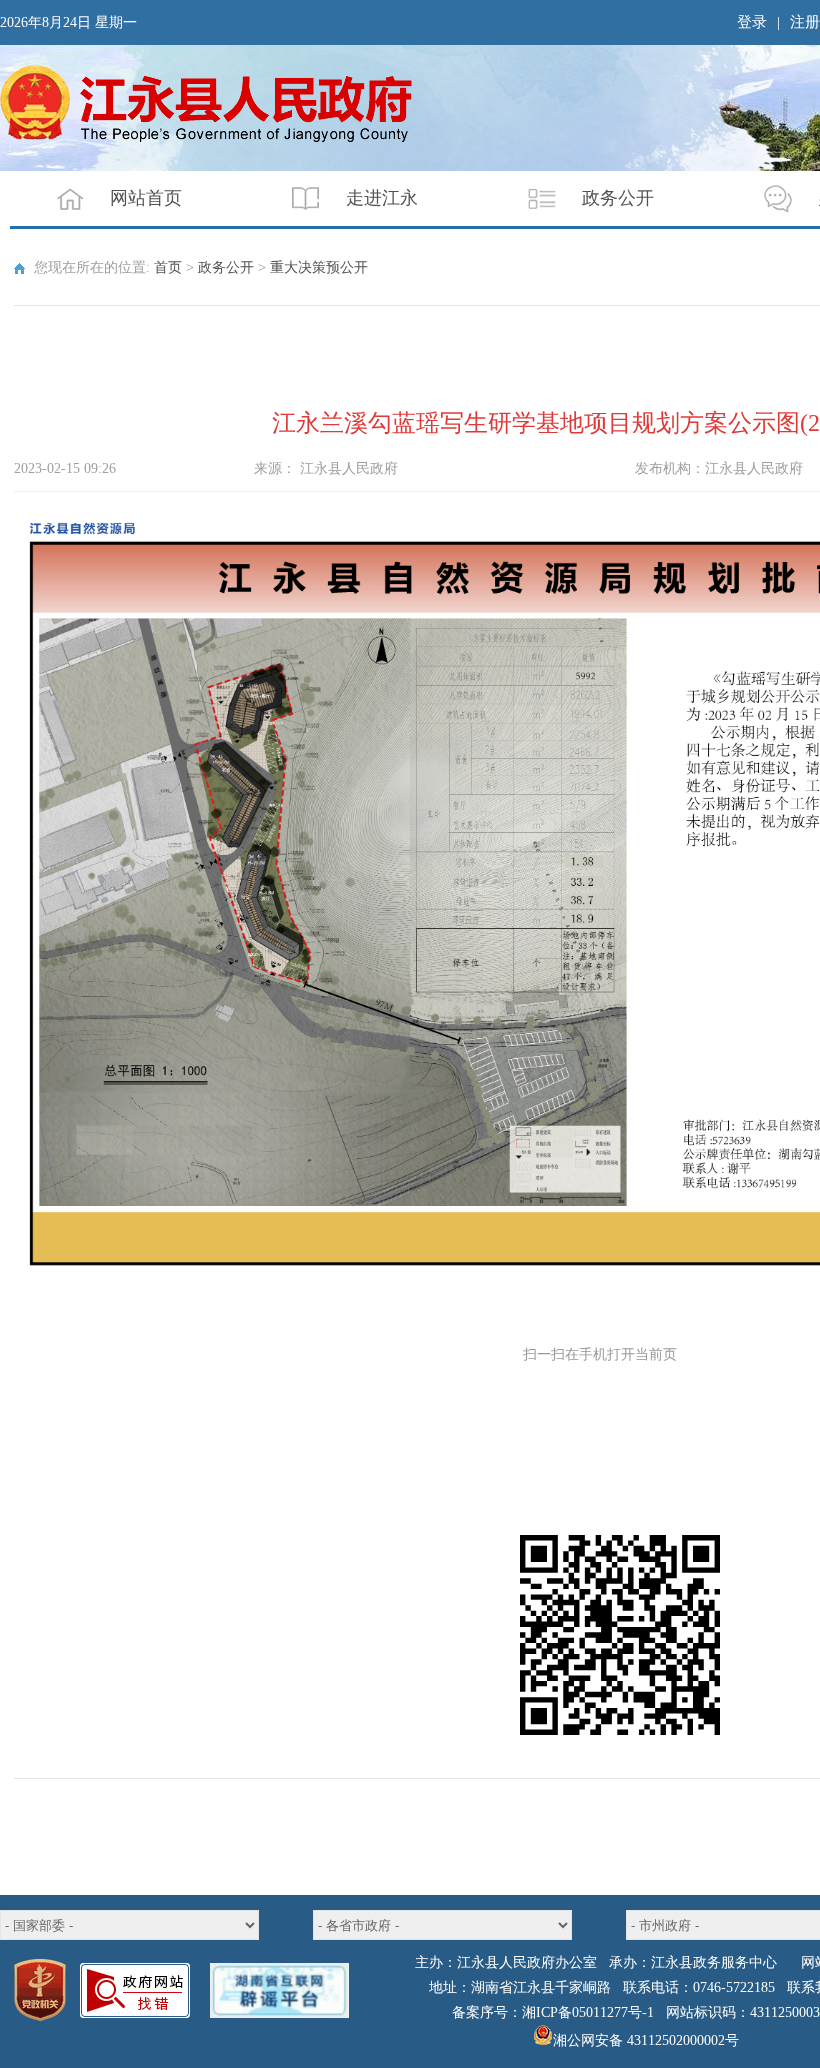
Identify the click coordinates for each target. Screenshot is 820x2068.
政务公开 (618, 198)
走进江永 (382, 198)
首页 (168, 267)
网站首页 (146, 198)
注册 (805, 22)
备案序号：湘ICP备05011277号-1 (553, 2012)
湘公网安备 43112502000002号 (646, 2040)
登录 (752, 22)
